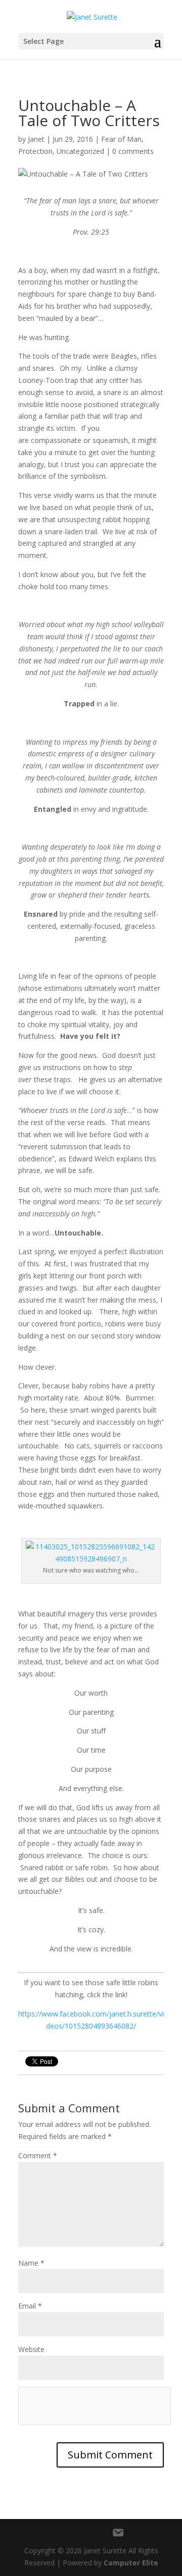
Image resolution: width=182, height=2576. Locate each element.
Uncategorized (80, 151)
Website (31, 2349)
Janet (36, 139)
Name (31, 2263)
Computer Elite (131, 2563)
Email (30, 2306)
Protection (35, 151)
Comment (38, 2155)
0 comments (133, 151)
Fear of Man (121, 139)
